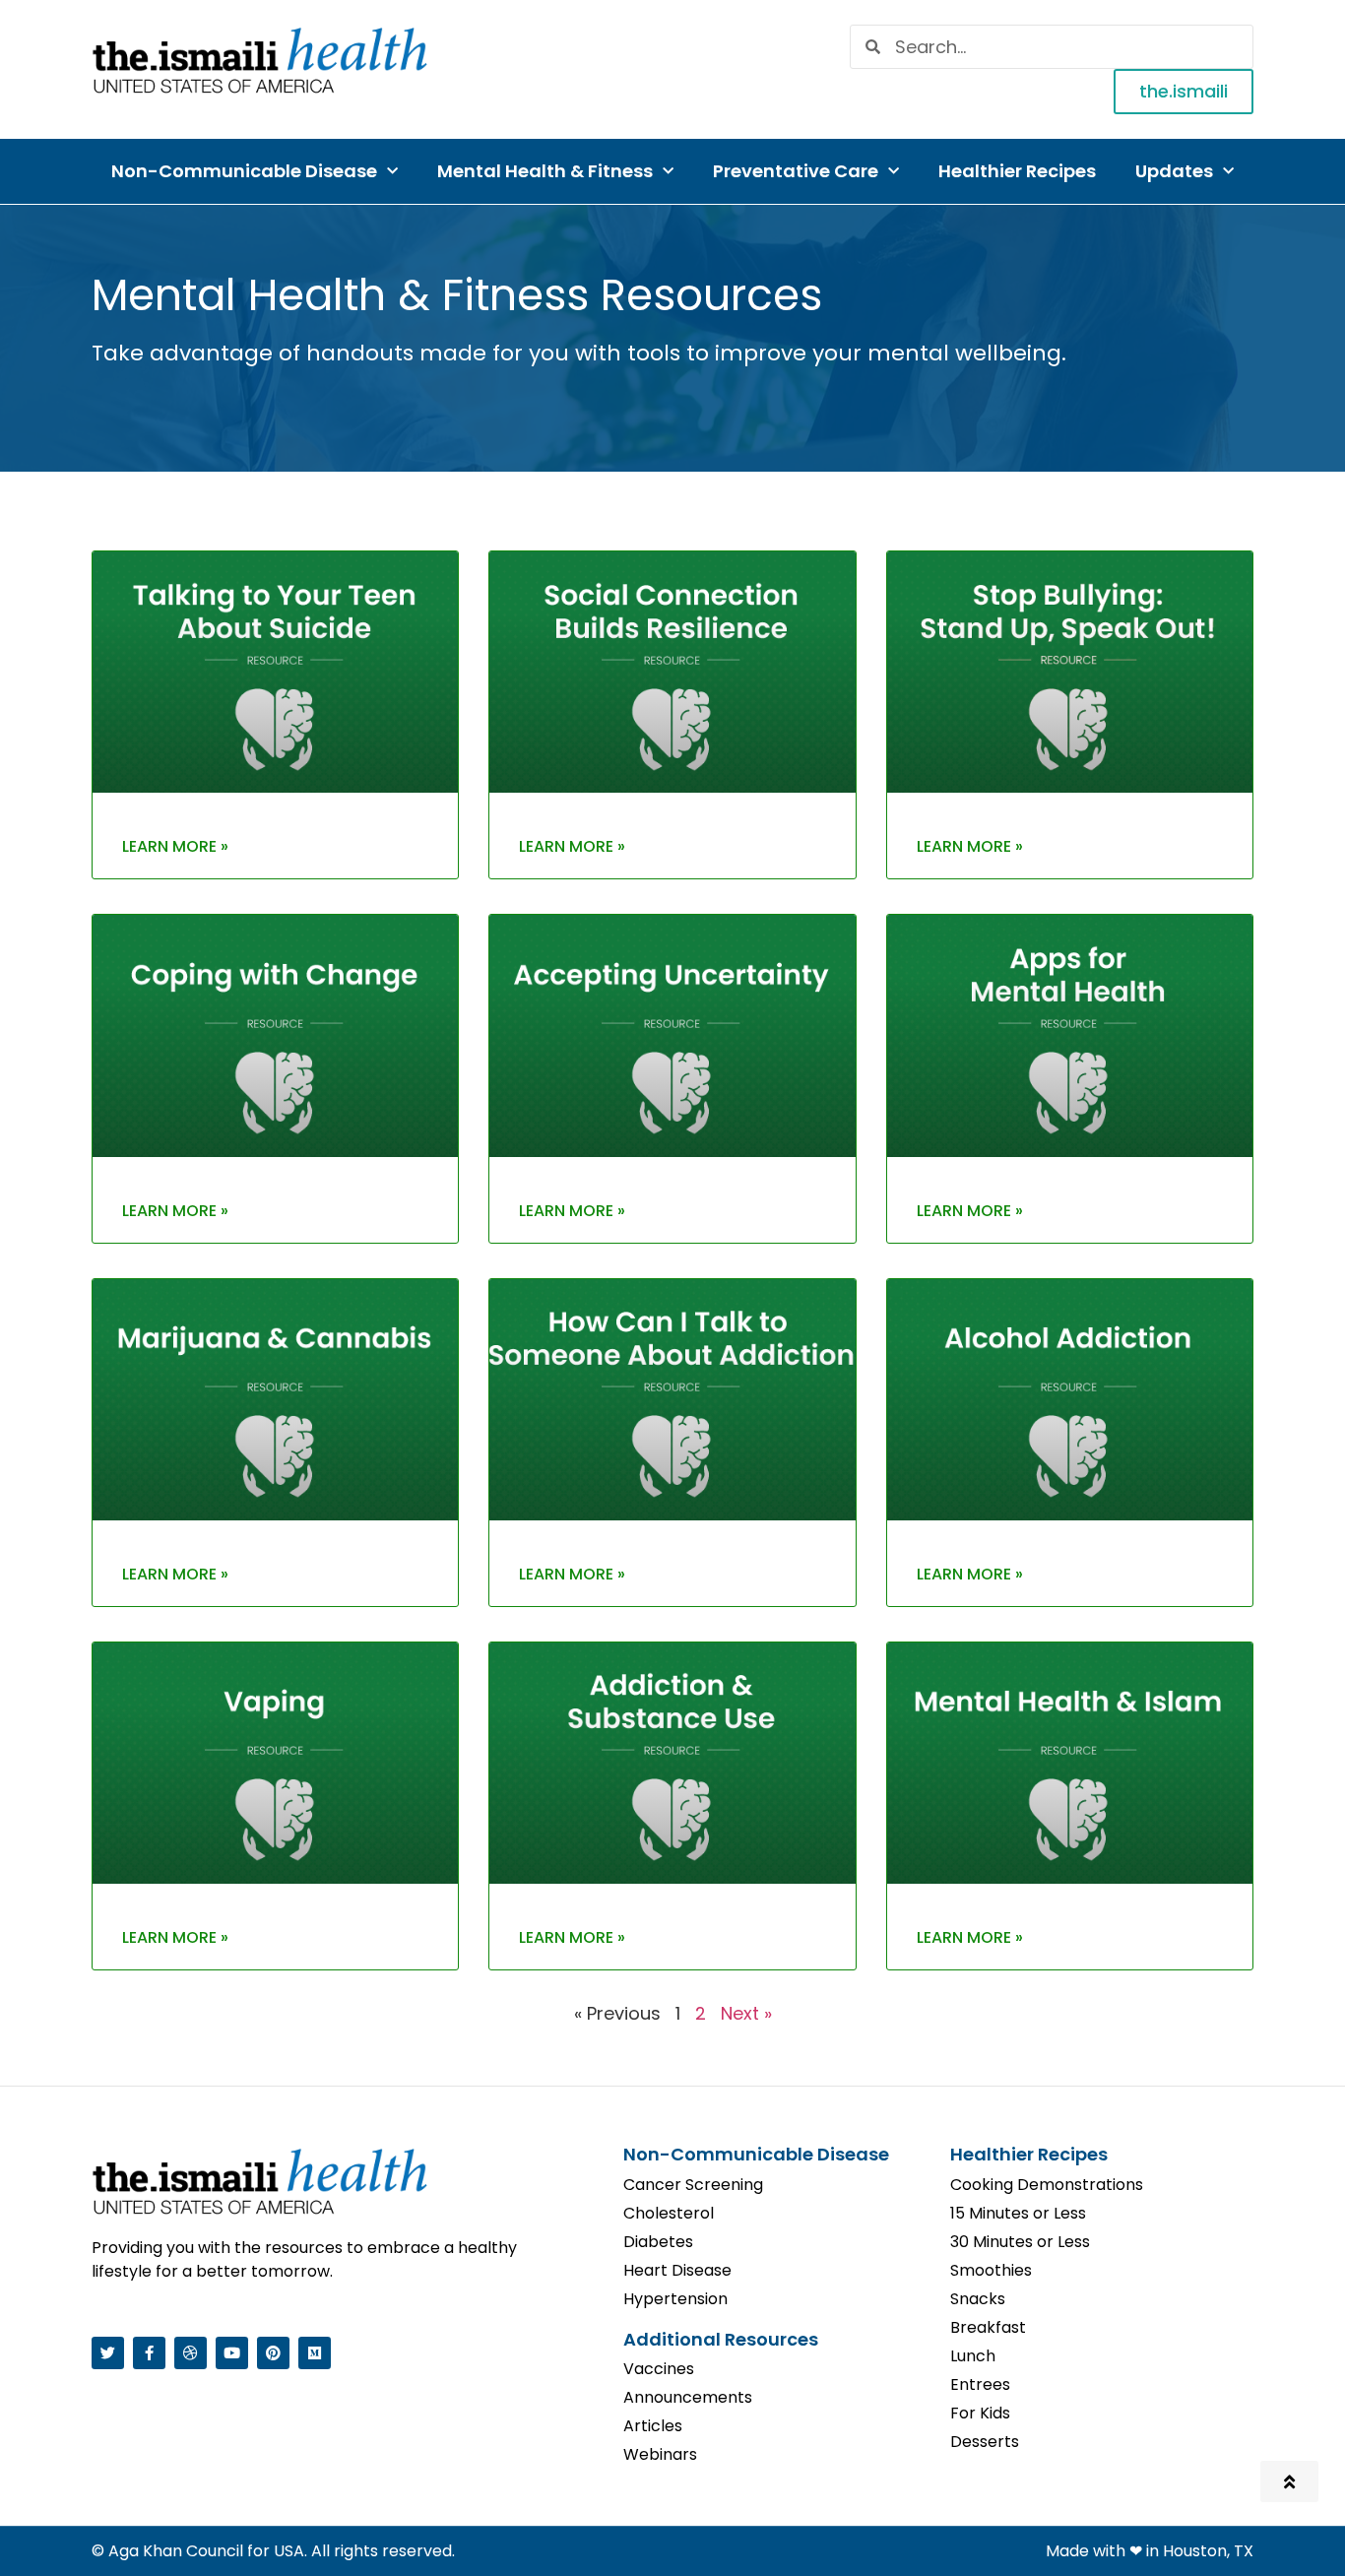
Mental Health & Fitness (545, 171)
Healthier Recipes (1017, 171)
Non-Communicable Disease (244, 171)
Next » (746, 2013)
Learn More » (175, 846)
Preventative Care (796, 171)
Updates (1174, 171)
